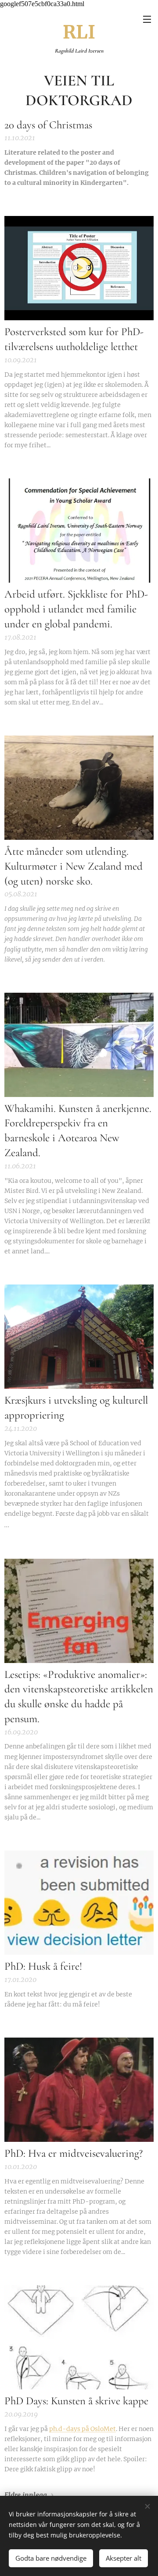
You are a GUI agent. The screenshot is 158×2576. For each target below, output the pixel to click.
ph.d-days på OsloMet (83, 2429)
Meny (147, 19)
